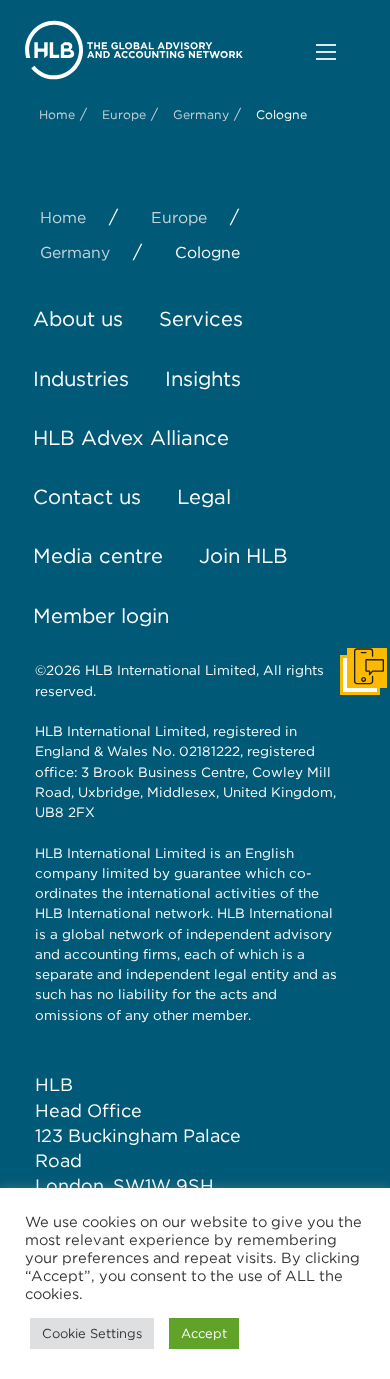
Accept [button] (204, 1333)
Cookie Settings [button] (92, 1333)
